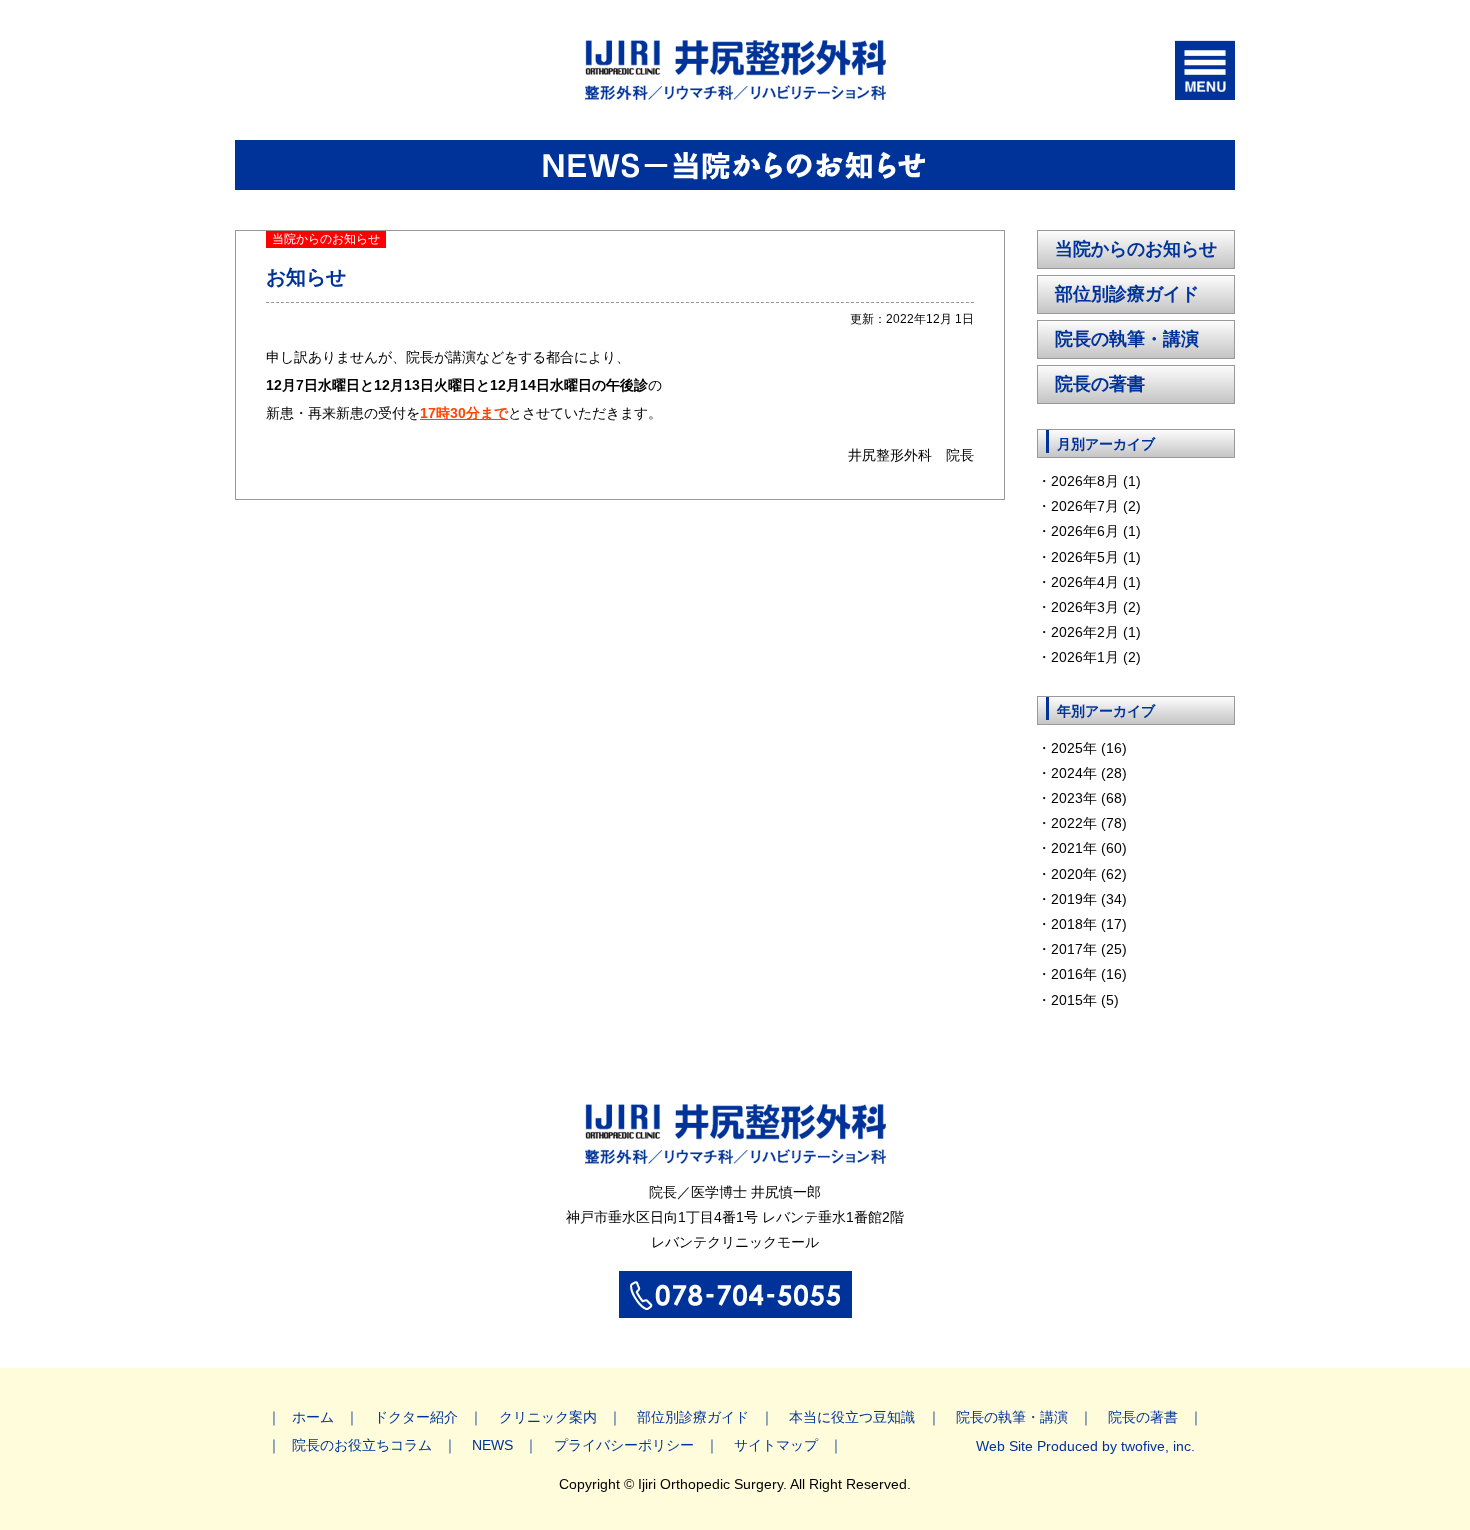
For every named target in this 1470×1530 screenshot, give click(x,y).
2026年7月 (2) (1096, 506)
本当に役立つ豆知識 (852, 1417)
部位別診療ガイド (1127, 294)
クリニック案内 (548, 1417)
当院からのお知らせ (1136, 249)
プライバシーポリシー (624, 1445)
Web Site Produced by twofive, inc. (1085, 1446)
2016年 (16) (1089, 974)
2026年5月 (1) (1096, 557)
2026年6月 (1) (1096, 531)
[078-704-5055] (735, 1307)
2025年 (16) (1089, 748)
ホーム (313, 1417)
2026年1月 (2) (1096, 657)
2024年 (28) (1089, 773)
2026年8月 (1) (1096, 481)
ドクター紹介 (416, 1417)
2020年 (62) (1089, 874)
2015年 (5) (1085, 1000)
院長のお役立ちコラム (362, 1445)
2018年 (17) (1089, 924)
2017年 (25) (1089, 949)
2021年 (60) (1089, 848)
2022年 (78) (1089, 823)
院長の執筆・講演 (1127, 339)
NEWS (492, 1445)
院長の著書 (1100, 384)
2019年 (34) (1089, 899)
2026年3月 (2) (1096, 607)
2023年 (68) (1089, 798)
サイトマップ (776, 1445)
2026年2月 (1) (1096, 632)
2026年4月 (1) (1096, 582)
